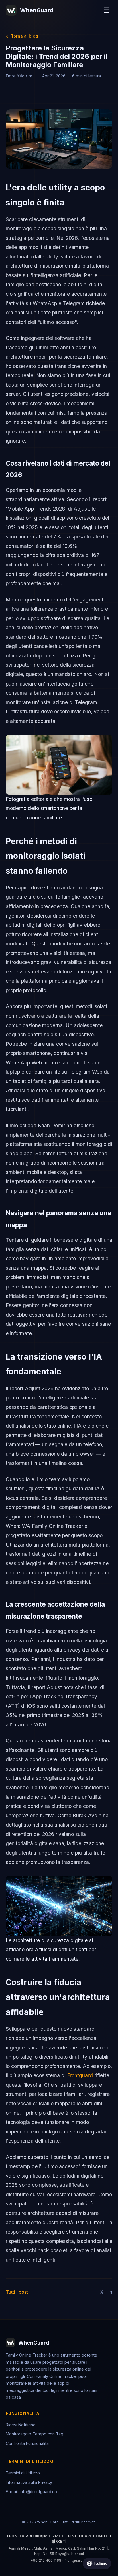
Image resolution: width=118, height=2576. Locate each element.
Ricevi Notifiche (21, 2425)
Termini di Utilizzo (23, 2473)
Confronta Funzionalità (27, 2443)
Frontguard (80, 2075)
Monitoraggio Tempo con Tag (35, 2434)
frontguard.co (76, 2560)
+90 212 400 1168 (46, 2560)
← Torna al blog (22, 36)
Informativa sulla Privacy (29, 2482)
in (110, 2292)
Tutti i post (17, 2292)
